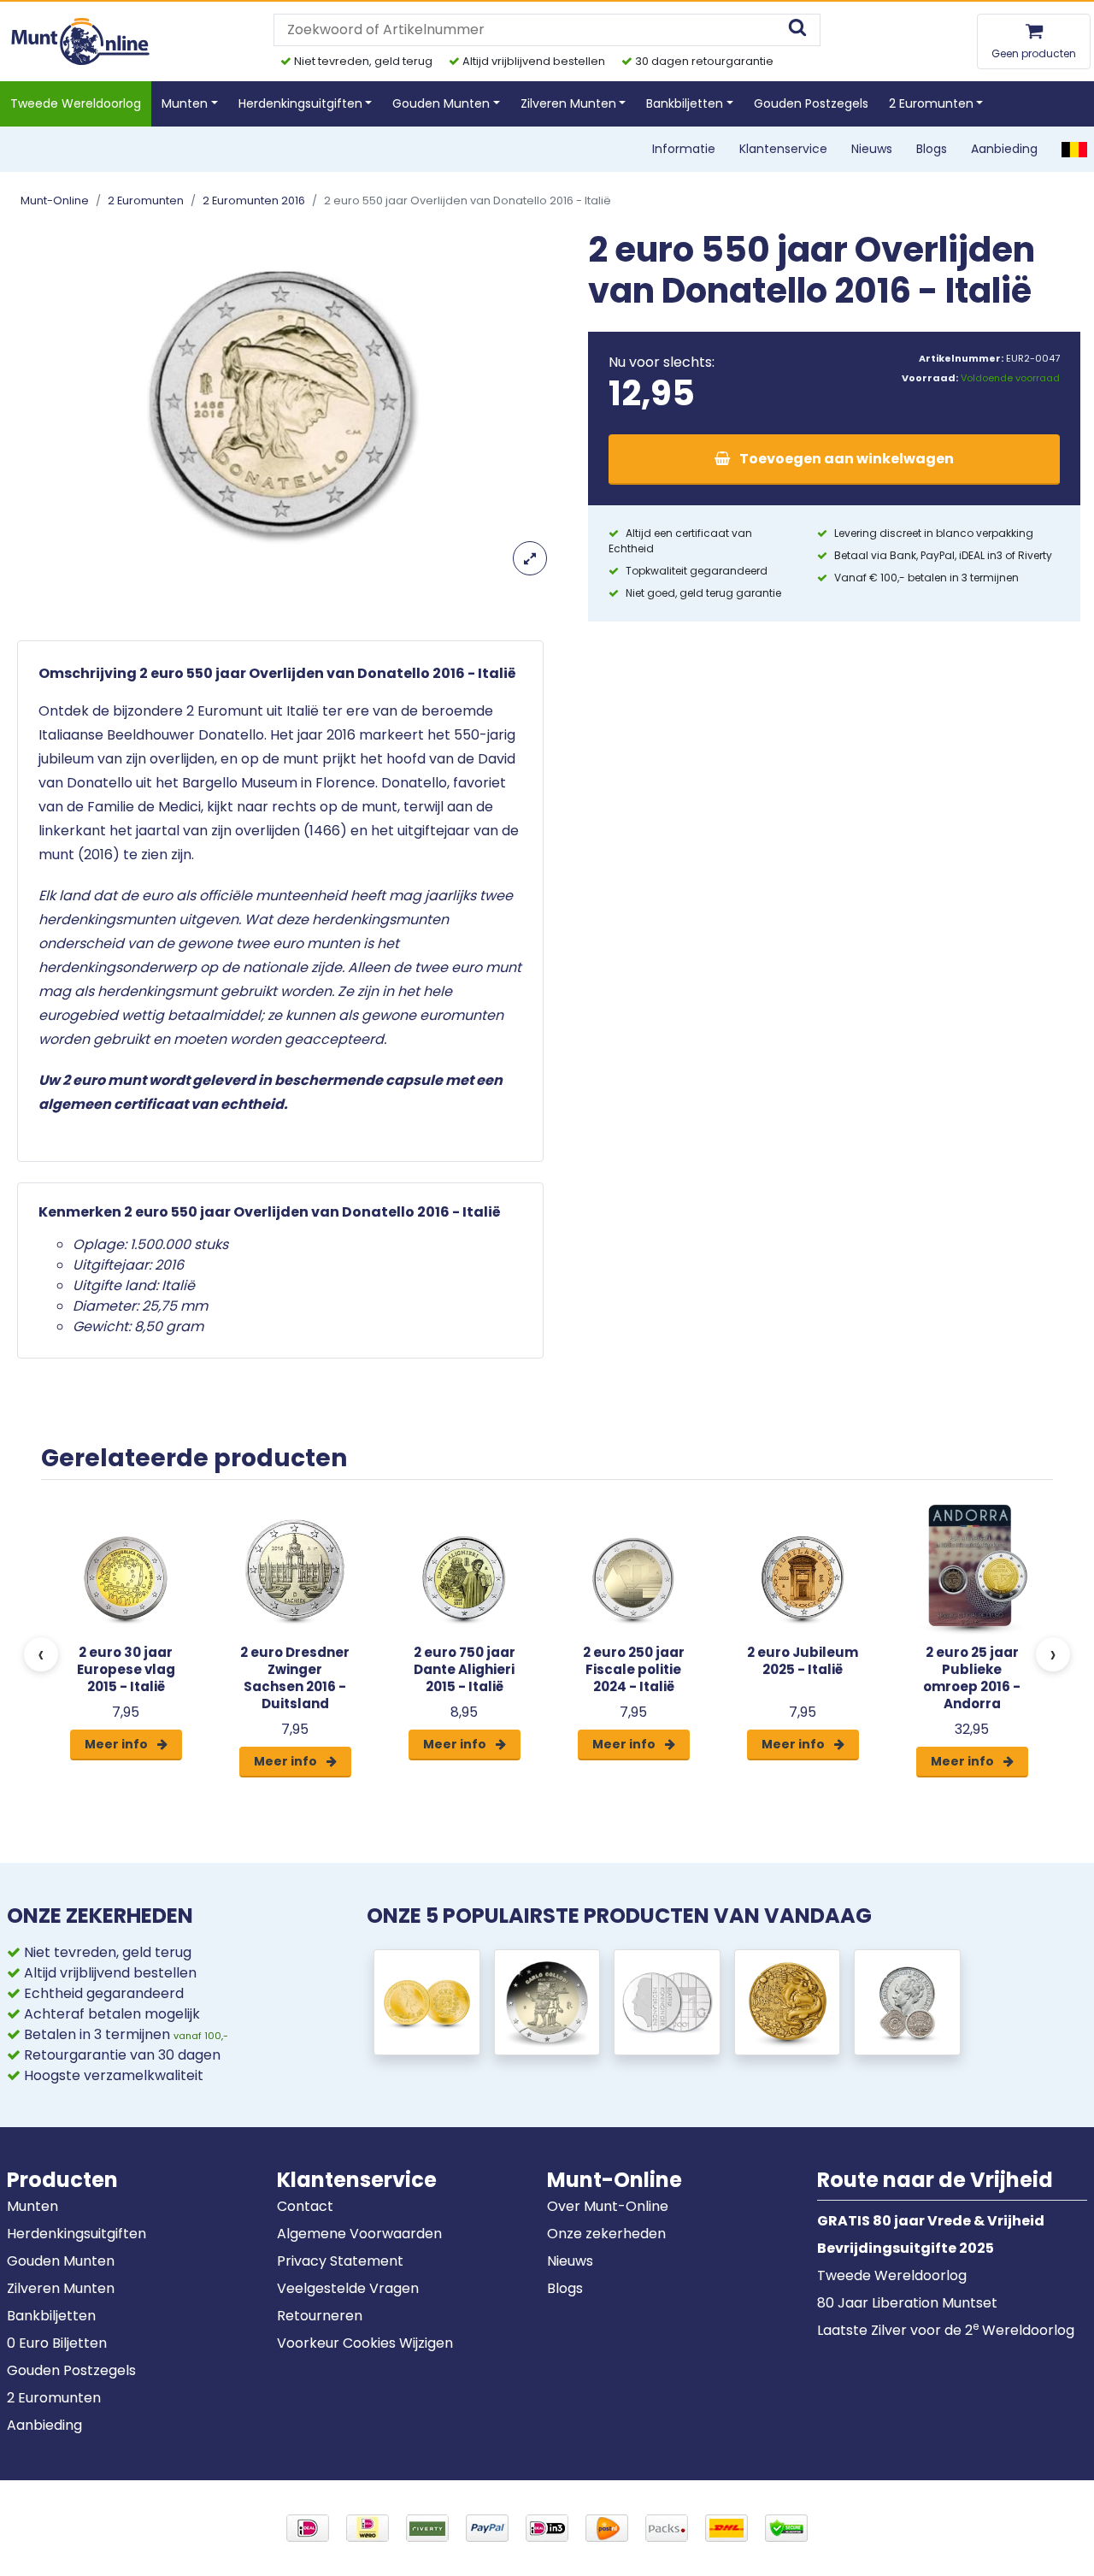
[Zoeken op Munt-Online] (797, 29)
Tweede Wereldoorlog (76, 103)
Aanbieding (1004, 149)
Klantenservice (783, 149)
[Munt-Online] (82, 41)
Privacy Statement (340, 2261)
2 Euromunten (146, 200)
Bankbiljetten (51, 2316)
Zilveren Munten (61, 2288)
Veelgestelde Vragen (348, 2288)
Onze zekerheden (606, 2234)
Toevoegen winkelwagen (845, 459)
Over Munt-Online (608, 2206)
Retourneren (320, 2316)
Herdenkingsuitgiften (76, 2234)
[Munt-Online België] (1074, 149)
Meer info (118, 1744)
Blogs (932, 149)
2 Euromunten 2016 (254, 200)
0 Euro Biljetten (57, 2343)
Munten (32, 2206)
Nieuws (872, 149)
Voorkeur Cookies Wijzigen (365, 2343)
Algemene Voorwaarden (359, 2234)
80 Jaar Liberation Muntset (907, 2303)
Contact (305, 2206)
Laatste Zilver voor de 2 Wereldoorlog (946, 2330)
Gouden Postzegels (811, 103)
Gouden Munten (61, 2261)
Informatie (684, 149)
